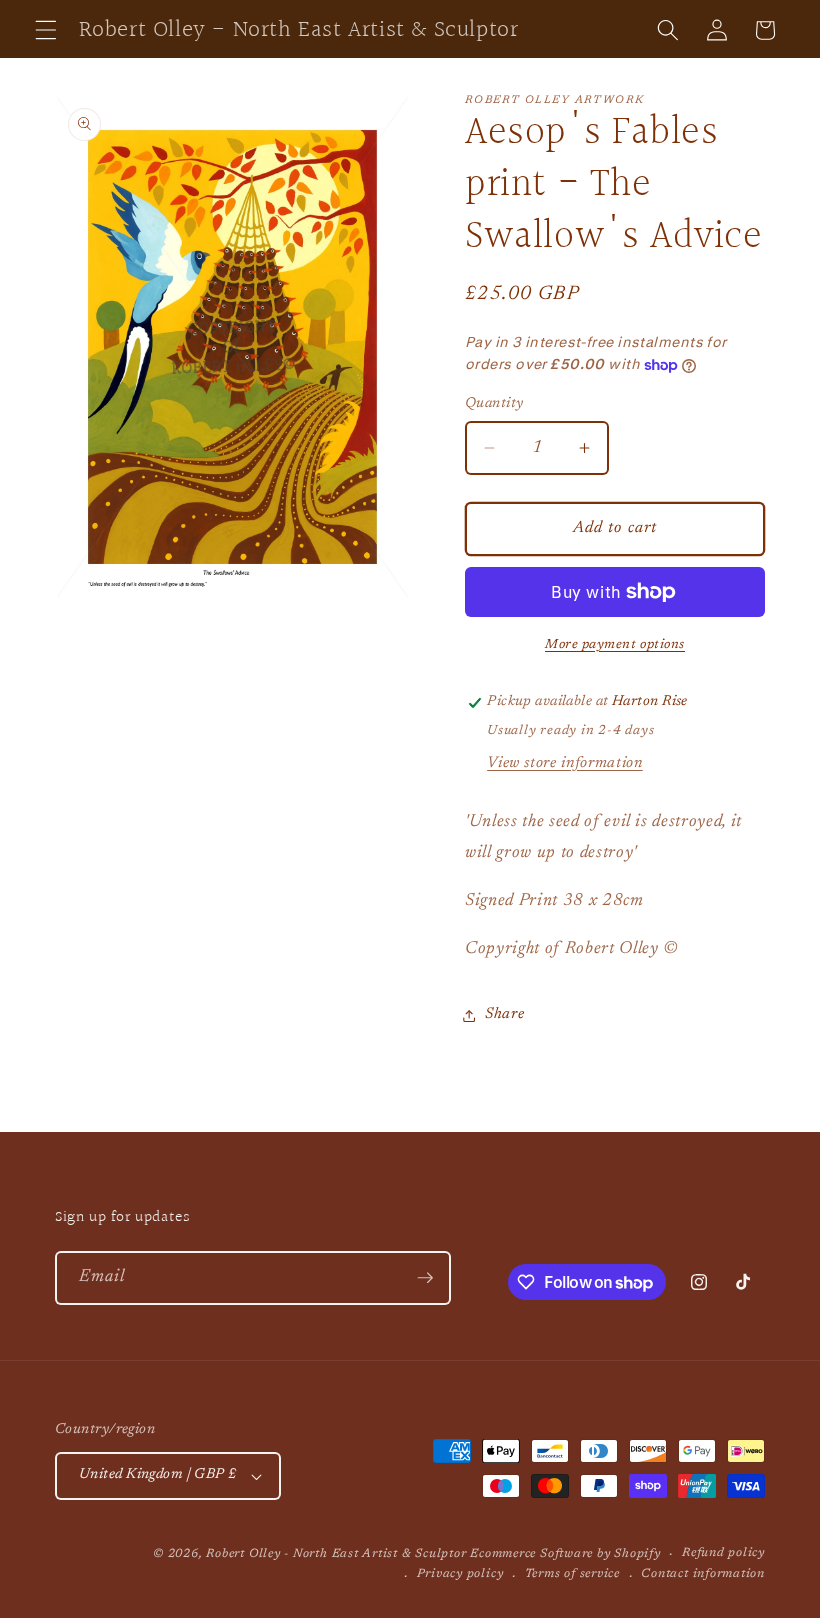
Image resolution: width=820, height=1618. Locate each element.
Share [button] (504, 1014)
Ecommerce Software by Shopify (565, 1554)
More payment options (615, 644)
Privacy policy (460, 1574)
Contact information (703, 1574)
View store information (565, 763)
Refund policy (723, 1553)
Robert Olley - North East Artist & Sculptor (336, 1554)
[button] (46, 30)
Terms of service (572, 1574)
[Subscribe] (425, 1278)
